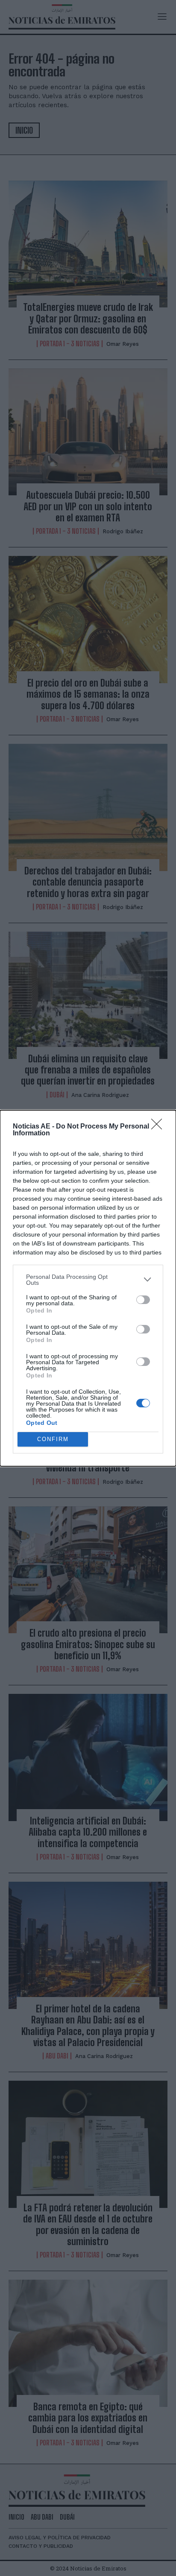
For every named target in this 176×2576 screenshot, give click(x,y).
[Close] (159, 1127)
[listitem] (88, 1280)
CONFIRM (53, 1439)
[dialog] (88, 1288)
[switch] (143, 1300)
